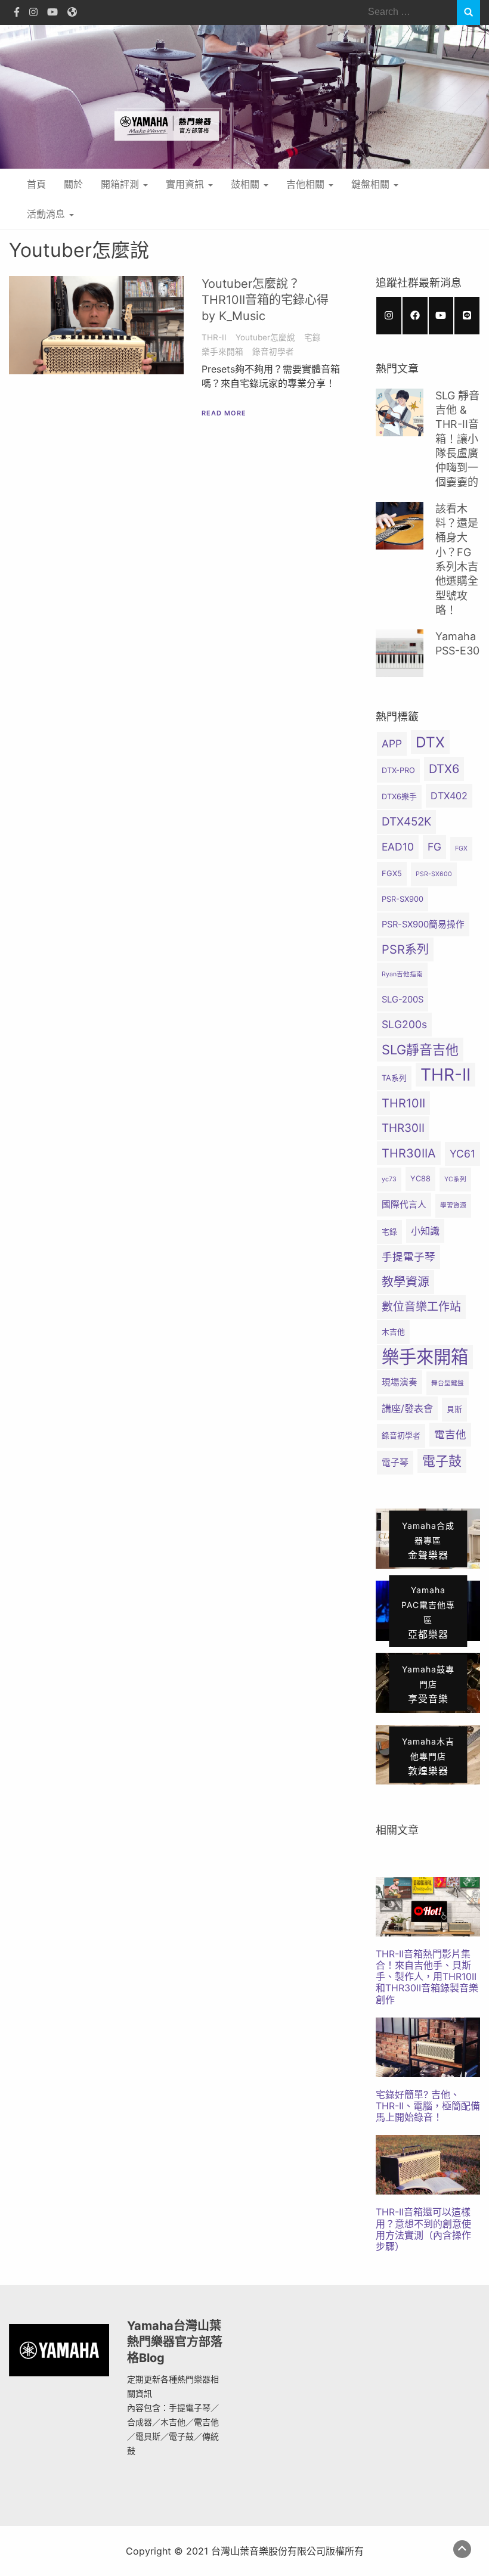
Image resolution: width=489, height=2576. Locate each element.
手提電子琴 (408, 1257)
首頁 (36, 184)
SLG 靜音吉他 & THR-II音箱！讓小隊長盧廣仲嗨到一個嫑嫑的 (457, 439)
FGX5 (392, 873)
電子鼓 (442, 1461)
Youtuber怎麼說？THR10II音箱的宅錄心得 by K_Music (265, 300)
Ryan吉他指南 (402, 974)
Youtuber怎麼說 (265, 337)
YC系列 (455, 1179)
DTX (430, 742)
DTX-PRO (398, 770)
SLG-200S (403, 1000)
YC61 (462, 1154)
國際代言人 (404, 1205)
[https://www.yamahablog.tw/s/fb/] (415, 316)
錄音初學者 (273, 352)
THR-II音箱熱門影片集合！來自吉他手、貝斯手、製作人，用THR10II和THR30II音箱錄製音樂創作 (427, 1977)
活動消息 (47, 214)
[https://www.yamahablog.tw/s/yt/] (441, 316)
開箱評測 (121, 184)
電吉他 (450, 1434)
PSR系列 (405, 949)
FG (434, 847)
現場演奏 (400, 1382)
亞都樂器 (428, 1613)
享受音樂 (428, 1684)
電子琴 (395, 1463)
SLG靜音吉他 (420, 1050)
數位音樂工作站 (421, 1307)
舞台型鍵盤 (448, 1383)
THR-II (214, 337)
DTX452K (406, 822)
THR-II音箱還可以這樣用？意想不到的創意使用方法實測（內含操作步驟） (423, 2229)
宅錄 (312, 337)
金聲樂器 (428, 1540)
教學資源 (406, 1282)
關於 (73, 184)
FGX (461, 848)
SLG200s (404, 1024)
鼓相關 (247, 184)
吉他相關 (307, 184)
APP (392, 744)
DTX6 (444, 769)
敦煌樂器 (428, 1756)
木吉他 (393, 1332)
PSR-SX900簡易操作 (423, 924)
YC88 (420, 1179)
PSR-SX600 (434, 874)
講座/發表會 (407, 1408)
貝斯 (454, 1409)
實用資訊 (186, 184)
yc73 (389, 1179)
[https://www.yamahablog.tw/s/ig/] (389, 316)
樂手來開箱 (222, 352)
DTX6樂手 (399, 797)
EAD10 (398, 847)
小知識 (425, 1231)
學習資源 (453, 1205)
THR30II (403, 1128)
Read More (224, 413)
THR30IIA (409, 1153)
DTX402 (449, 796)
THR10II (403, 1103)
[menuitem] (428, 1941)
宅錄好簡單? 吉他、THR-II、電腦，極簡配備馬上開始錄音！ (428, 2106)
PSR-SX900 (403, 899)
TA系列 (394, 1078)
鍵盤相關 (372, 184)
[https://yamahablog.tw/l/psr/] (467, 316)
